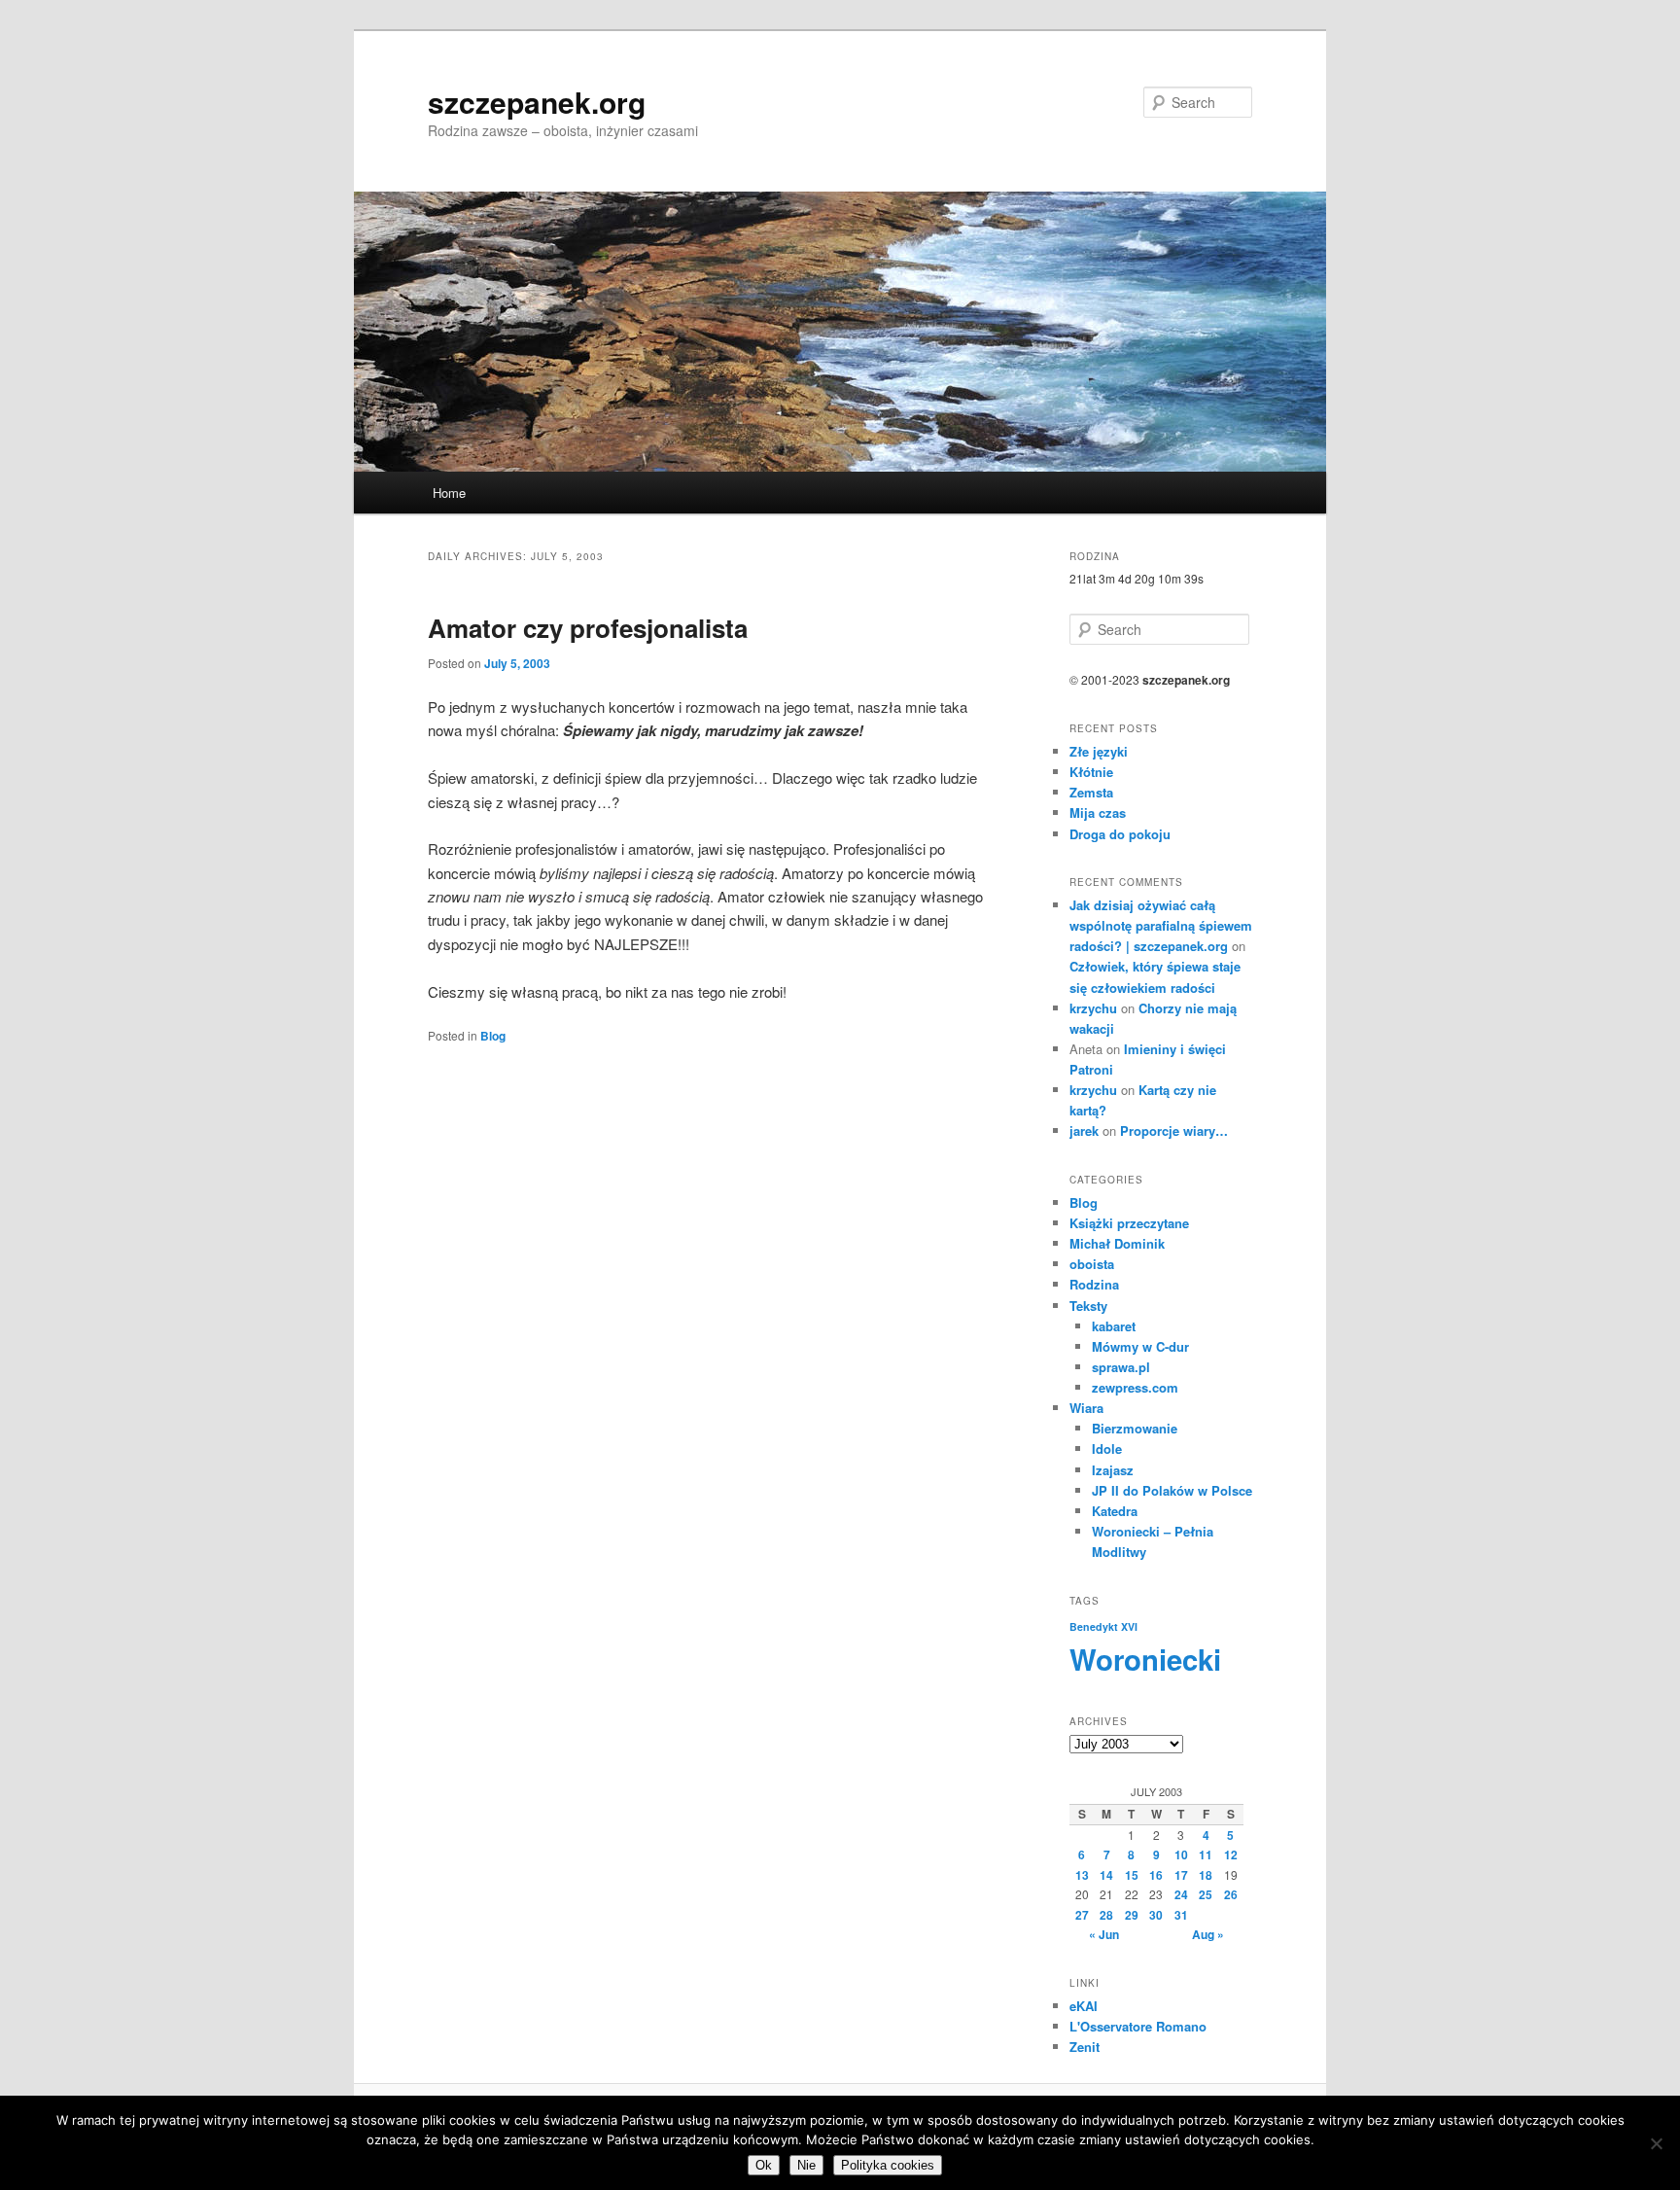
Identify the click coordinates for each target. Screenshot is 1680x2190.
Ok (764, 2165)
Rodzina (1094, 1284)
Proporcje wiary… (1174, 1130)
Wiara (1086, 1408)
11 (1206, 1854)
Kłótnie (1091, 772)
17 (1181, 1875)
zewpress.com (1135, 1387)
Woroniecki (1145, 1659)
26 (1231, 1894)
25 (1206, 1894)
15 (1132, 1875)
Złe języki (1099, 751)
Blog (493, 1036)
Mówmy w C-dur (1140, 1346)
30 (1156, 1915)
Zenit (1085, 2047)
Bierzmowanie (1135, 1428)
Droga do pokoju (1120, 834)
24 (1181, 1894)
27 (1082, 1915)
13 (1082, 1875)
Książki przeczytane (1129, 1223)
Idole (1107, 1448)
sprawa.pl (1121, 1367)
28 (1106, 1915)
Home (449, 493)
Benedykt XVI (1103, 1626)
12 (1231, 1854)
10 (1181, 1854)
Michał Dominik (1117, 1243)
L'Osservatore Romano (1138, 2026)
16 (1156, 1875)
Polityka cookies (888, 2165)
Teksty (1088, 1306)
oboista (1092, 1264)
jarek (1084, 1130)
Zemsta (1091, 792)
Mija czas (1098, 812)
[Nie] (1656, 2143)
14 (1106, 1875)
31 (1181, 1915)
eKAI (1084, 2006)
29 (1132, 1915)
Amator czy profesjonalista (588, 628)
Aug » (1208, 1934)
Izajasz (1113, 1470)
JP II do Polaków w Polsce (1172, 1490)
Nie (806, 2165)
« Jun (1104, 1934)
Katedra (1115, 1511)
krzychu (1093, 1008)
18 (1206, 1875)
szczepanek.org (537, 102)
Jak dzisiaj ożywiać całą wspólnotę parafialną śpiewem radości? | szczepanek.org (1161, 925)
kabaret (1114, 1326)
